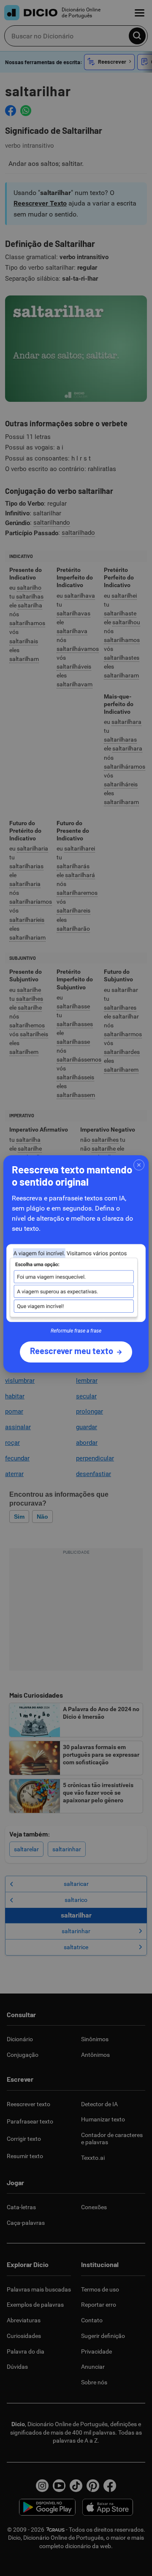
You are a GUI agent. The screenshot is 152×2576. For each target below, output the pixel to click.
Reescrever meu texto (72, 1351)
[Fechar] (139, 1165)
